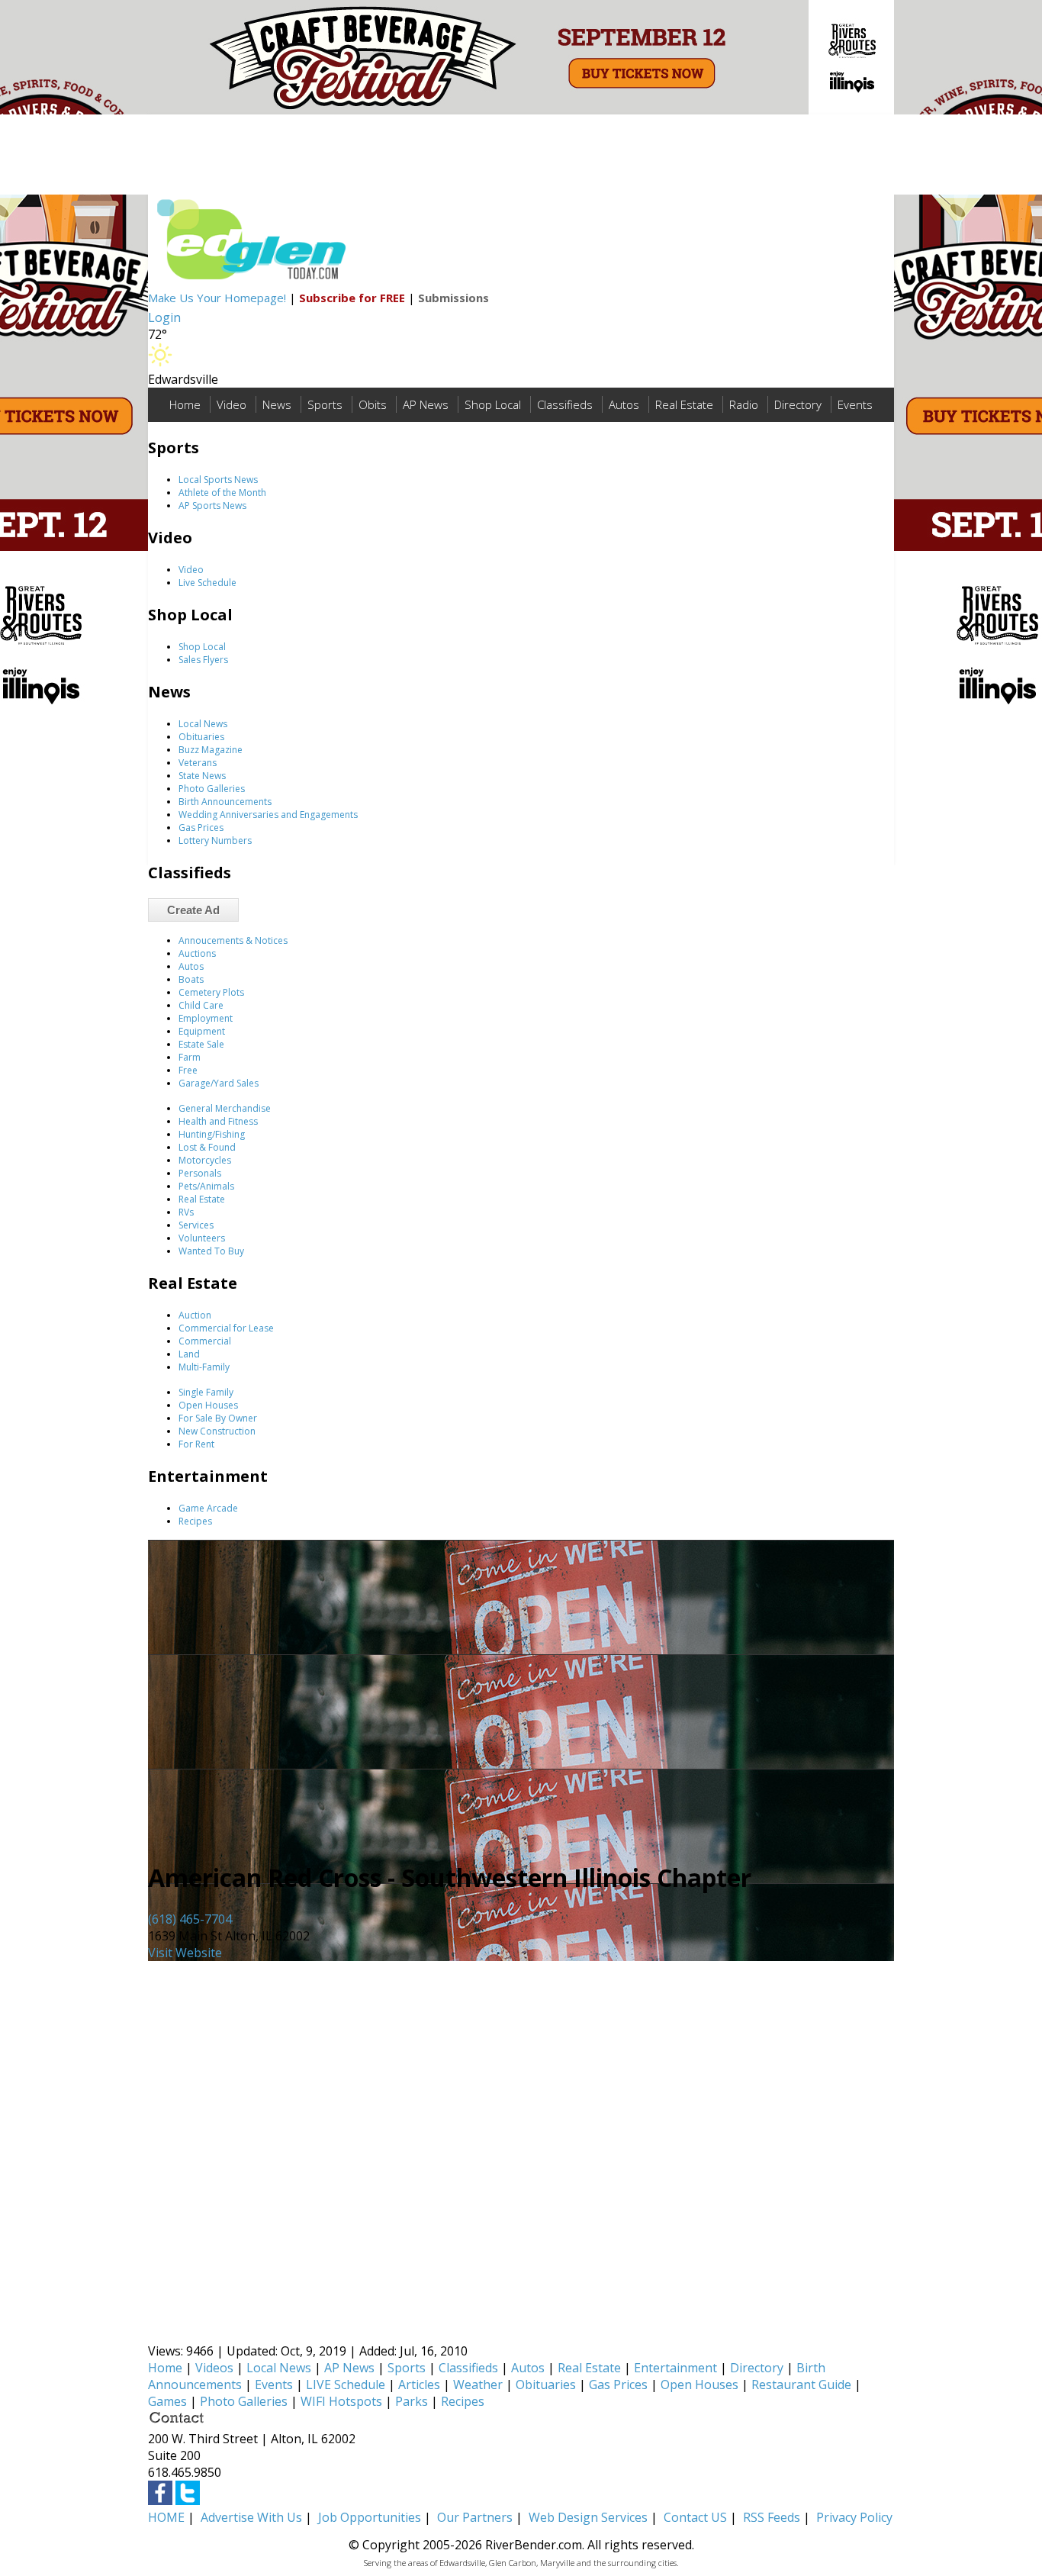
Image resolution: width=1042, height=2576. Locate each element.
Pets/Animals (206, 1186)
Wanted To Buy (211, 1251)
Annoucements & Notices (233, 940)
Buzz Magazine (211, 750)
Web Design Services (588, 2517)
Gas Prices (201, 828)
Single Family (206, 1392)
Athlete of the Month (222, 493)
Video (232, 404)
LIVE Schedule (346, 2384)
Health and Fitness (218, 1121)
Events (855, 404)
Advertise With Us (251, 2517)
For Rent (196, 1444)
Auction (195, 1315)
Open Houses (208, 1405)
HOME (166, 2517)
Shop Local (493, 404)
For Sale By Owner (218, 1418)
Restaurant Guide (801, 2384)
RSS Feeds (772, 2517)
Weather (478, 2384)
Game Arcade (208, 1508)
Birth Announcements (225, 802)
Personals (200, 1173)
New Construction (217, 1431)
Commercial (205, 1341)
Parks (412, 2401)
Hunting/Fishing (212, 1134)
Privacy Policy (854, 2517)
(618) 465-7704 (190, 1919)
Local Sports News (218, 480)
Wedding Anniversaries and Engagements (268, 815)
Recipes (195, 1521)
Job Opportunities (370, 2517)
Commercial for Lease (226, 1328)
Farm (190, 1057)
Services (196, 1225)
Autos (624, 404)
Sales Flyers (203, 660)
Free (188, 1070)
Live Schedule (207, 583)
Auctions (197, 953)
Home (185, 404)
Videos (214, 2368)
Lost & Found (207, 1147)
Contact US (695, 2517)
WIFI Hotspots (341, 2401)
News (277, 404)
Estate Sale (201, 1044)
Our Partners (475, 2517)
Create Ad (193, 910)
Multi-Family (204, 1367)
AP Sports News (212, 506)
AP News (426, 404)
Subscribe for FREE (352, 298)
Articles (419, 2384)
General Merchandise (225, 1108)
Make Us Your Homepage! (217, 298)
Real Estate (684, 404)
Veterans (198, 763)
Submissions (453, 298)
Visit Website (185, 1953)
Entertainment (675, 2368)
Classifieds (565, 404)
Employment (206, 1018)
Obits (373, 404)
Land (189, 1354)
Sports (325, 404)
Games (167, 2401)
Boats (191, 979)
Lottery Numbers (215, 840)
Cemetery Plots (211, 992)
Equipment (202, 1031)
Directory (798, 404)
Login (164, 317)
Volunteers (202, 1238)
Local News (203, 724)
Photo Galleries (212, 789)
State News (202, 776)
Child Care (201, 1005)
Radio (744, 404)
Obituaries (201, 737)
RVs (186, 1212)
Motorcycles (205, 1160)
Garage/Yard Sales (219, 1083)
